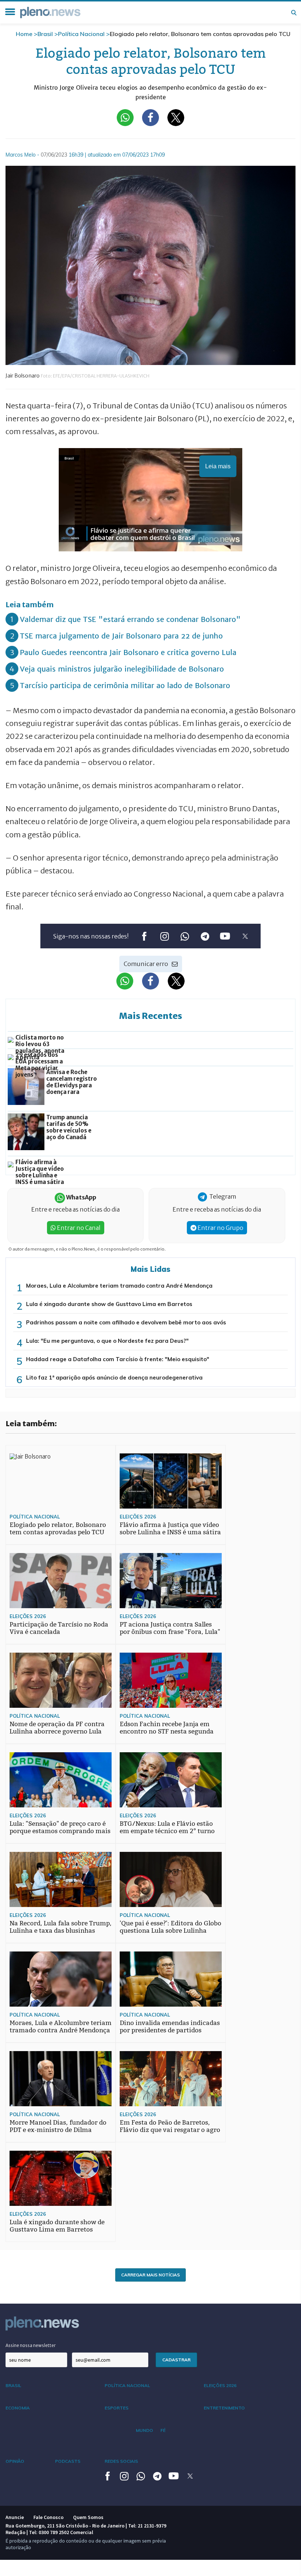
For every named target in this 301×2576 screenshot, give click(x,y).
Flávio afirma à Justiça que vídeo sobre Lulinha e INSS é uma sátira (170, 1529)
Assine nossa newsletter (31, 2345)
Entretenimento (224, 2408)
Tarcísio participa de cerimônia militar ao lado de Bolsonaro (125, 685)
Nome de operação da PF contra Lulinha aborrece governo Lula (57, 1728)
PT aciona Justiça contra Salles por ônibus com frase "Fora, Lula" (170, 1628)
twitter (245, 936)
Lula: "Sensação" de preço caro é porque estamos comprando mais (60, 1827)
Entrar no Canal (78, 1228)
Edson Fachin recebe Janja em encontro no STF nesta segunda (167, 1728)
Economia (18, 2408)
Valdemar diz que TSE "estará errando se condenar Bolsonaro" (130, 619)
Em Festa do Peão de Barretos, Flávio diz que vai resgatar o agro (170, 2126)
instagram (164, 936)
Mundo (144, 2430)
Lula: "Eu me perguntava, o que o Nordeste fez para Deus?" (107, 1341)
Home (24, 34)
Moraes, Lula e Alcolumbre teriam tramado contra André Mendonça (119, 1286)
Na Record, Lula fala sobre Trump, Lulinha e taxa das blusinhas (61, 1927)
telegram (205, 936)
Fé (163, 2430)
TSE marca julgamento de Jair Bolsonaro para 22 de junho (121, 636)
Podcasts (68, 2461)
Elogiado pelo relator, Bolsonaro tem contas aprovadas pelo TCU (58, 1529)
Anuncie (15, 2517)
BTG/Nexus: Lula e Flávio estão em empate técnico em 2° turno (167, 1827)
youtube (225, 936)
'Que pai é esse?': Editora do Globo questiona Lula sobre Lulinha (171, 1927)
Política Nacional (81, 34)
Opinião (15, 2461)
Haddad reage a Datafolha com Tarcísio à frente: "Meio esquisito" (118, 1359)
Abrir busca (294, 12)
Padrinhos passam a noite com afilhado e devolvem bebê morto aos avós (126, 1322)
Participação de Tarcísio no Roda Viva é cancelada (59, 1628)
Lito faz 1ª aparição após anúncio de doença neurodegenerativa (114, 1378)
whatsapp (184, 936)
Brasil (45, 34)
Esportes (117, 2408)
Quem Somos (88, 2517)
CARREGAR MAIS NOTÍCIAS (150, 2275)
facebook (144, 936)
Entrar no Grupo (220, 1228)
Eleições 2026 (138, 1517)
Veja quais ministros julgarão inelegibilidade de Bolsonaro (122, 669)
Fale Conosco (48, 2517)
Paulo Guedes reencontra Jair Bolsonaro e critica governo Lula (128, 652)
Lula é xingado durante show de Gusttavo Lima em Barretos (109, 1304)
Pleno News (50, 12)
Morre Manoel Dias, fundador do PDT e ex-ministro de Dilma (58, 2126)
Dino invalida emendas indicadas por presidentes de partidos (170, 2027)
